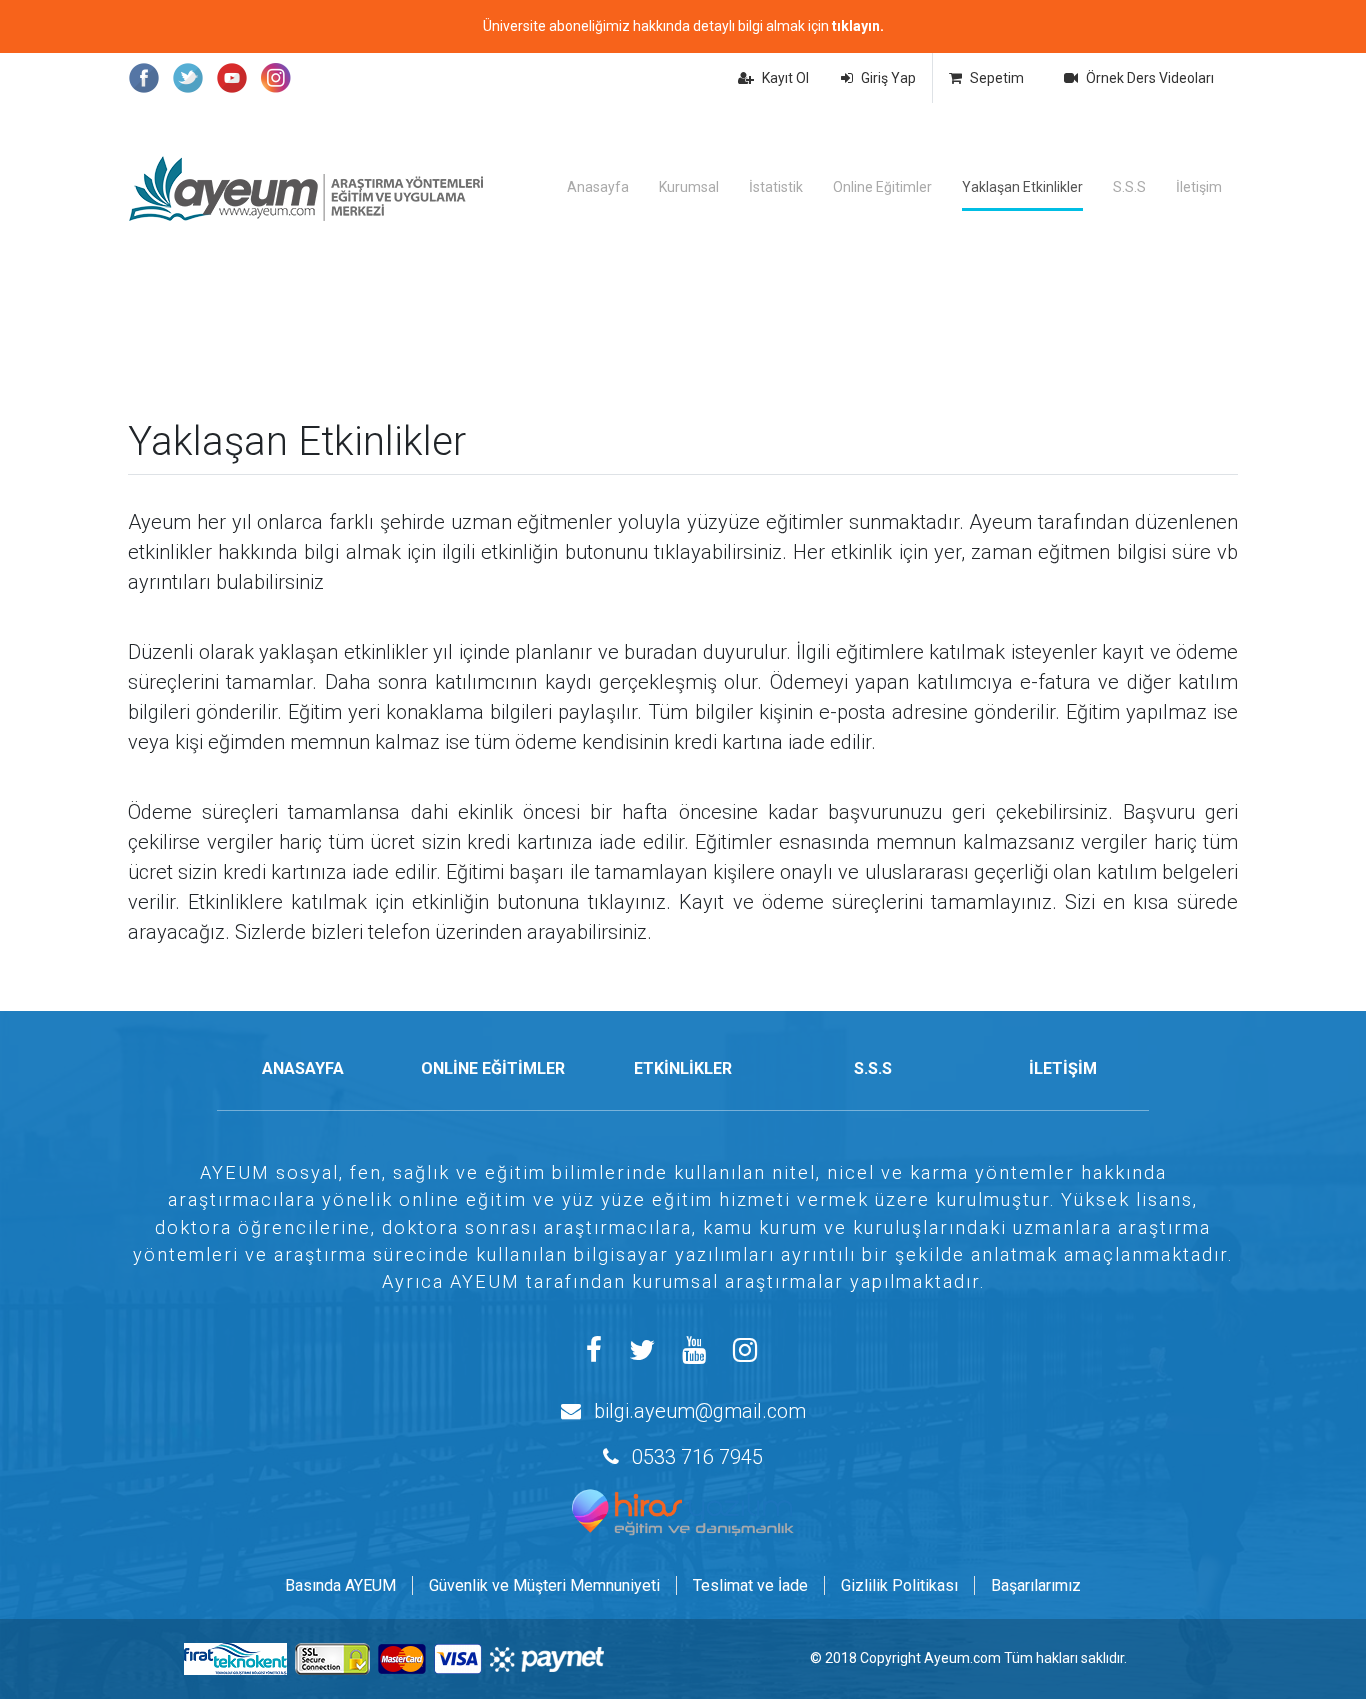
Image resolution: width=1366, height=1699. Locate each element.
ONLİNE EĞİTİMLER (493, 1068)
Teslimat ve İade (750, 1585)
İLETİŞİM (1063, 1068)
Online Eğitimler (882, 187)
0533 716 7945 (697, 1457)
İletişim (1199, 187)
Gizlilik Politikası (899, 1585)
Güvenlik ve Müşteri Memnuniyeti (544, 1585)
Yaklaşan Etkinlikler (1022, 187)
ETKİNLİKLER (683, 1068)
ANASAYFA (303, 1068)
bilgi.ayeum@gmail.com (700, 1411)
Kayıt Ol (785, 78)
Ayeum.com (962, 1658)
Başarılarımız (1036, 1585)
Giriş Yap (888, 78)
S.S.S (1129, 187)
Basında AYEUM (340, 1585)
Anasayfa (598, 187)
